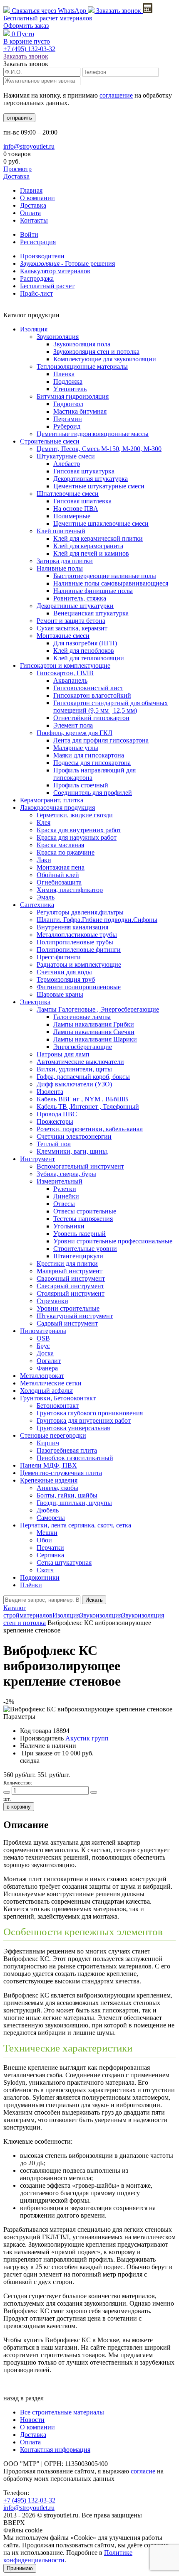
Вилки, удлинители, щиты (74, 1069)
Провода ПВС (57, 1114)
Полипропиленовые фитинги (79, 950)
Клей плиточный (61, 531)
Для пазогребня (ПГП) (85, 643)
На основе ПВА (76, 509)
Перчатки (50, 1548)
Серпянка (50, 1555)
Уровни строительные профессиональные (113, 1241)
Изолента (50, 1092)
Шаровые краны (60, 994)
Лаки (44, 860)
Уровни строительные (68, 1308)
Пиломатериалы (43, 1331)
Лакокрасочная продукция (57, 808)
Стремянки (52, 1301)
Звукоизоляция (58, 337)
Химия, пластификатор (70, 890)
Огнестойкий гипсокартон (91, 718)
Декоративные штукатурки (75, 606)
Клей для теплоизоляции (89, 658)
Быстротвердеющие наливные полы (105, 576)
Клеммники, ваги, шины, (73, 1151)
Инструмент (37, 1159)
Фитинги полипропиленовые (79, 987)
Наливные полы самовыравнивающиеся (111, 583)
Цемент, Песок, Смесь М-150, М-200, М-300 (99, 449)
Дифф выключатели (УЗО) (74, 1084)
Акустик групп (87, 1738)
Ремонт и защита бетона (71, 621)
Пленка (64, 374)
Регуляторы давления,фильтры (80, 912)
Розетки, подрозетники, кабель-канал (90, 1129)
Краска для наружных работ (77, 837)
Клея (44, 822)
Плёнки (31, 1585)
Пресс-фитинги (59, 957)
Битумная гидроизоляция (73, 396)
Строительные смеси (50, 441)
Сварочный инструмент (71, 1278)
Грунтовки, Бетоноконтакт (58, 1398)
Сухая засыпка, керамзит (72, 628)
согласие (143, 2471)
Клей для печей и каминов (91, 553)
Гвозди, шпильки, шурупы (74, 1503)
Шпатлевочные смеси (68, 494)
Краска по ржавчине (66, 852)
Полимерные (72, 516)
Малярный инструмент (70, 1271)
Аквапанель (70, 680)
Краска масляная (60, 845)
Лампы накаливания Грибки (94, 1024)
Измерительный (60, 1181)
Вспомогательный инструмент (80, 1166)
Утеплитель (70, 389)
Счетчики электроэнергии (74, 1136)
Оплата (30, 213)
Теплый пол (54, 1144)
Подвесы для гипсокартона (92, 763)
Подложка (68, 381)
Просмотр (17, 169)
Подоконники (40, 1577)
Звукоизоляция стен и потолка (96, 352)
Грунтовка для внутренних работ (84, 1420)
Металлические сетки (51, 1383)
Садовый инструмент (67, 1323)
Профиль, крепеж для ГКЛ (75, 733)
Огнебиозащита (59, 882)
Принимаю (20, 2568)
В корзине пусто (27, 41)
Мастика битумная (80, 411)
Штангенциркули (78, 1256)
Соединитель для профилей (93, 793)
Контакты (34, 220)
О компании (37, 198)
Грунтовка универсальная (73, 1428)
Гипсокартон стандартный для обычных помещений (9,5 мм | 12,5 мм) (111, 707)
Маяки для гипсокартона (89, 755)
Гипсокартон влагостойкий (92, 695)
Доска (45, 1353)
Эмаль (46, 897)
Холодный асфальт (47, 1391)
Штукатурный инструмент (75, 1316)
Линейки (66, 1196)
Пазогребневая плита (67, 1450)
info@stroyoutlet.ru (29, 146)
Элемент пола (73, 725)
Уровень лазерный (80, 1234)
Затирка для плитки (65, 561)
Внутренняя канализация (72, 927)
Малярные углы (76, 748)
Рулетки (65, 1189)
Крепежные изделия (49, 1480)
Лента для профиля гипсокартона (101, 740)
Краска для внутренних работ (79, 830)
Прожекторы (55, 1121)
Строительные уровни (85, 1249)
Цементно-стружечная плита (61, 1473)
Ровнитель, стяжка (80, 598)
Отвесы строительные (85, 1211)
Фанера (47, 1368)
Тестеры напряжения (83, 1219)
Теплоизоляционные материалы (82, 366)
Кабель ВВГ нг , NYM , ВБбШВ (82, 1099)
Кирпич (48, 1443)
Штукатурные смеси (66, 456)
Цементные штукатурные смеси (99, 486)
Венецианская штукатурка (91, 613)
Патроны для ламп (63, 1054)
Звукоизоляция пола (82, 344)
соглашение (116, 95)
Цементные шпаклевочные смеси (101, 523)
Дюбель (48, 1510)
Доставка (16, 176)
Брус (43, 1346)
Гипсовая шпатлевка (82, 501)
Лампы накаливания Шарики (95, 1039)
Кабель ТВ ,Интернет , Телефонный (88, 1107)
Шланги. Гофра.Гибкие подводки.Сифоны (97, 920)
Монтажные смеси (63, 636)
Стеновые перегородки (53, 1435)
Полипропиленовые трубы (75, 942)
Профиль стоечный (81, 785)
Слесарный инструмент (70, 1286)
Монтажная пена (61, 867)
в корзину (19, 1807)
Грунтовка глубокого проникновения (90, 1413)
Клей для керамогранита (88, 546)
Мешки (47, 1533)
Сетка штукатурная (64, 1563)
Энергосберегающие (83, 1047)
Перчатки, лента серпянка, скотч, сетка (76, 1525)
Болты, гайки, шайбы (67, 1495)
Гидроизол (68, 404)
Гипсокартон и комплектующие (65, 665)
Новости (32, 2420)
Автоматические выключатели (80, 1062)
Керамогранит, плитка (52, 800)
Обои (44, 1540)
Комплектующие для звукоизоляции (105, 359)
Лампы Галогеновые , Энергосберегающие (98, 1009)
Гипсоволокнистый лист (88, 688)
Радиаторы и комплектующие (79, 964)
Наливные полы (60, 568)
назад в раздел (24, 2398)
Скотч (45, 1570)
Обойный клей (58, 875)
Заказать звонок (119, 11)
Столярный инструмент (71, 1293)
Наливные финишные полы (93, 591)
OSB (43, 1338)
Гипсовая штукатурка (84, 471)
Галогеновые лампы (82, 1017)
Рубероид (67, 426)
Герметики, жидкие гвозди (75, 815)
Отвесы (64, 1204)
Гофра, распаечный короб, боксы (83, 1077)
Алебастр (67, 464)
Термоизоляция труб (66, 979)
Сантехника (37, 905)
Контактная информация (55, 2450)
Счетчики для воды (64, 972)
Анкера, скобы (57, 1488)
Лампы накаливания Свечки (94, 1032)
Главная (31, 190)
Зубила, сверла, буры (66, 1174)
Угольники (69, 1226)
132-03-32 (29, 49)
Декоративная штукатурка (91, 479)
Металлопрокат (42, 1376)
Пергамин (68, 419)
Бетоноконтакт (58, 1406)
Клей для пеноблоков (84, 651)
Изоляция (34, 329)
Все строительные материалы (62, 2412)
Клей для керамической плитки (98, 538)
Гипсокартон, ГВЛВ (65, 673)
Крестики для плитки (67, 1263)
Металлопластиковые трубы (77, 935)
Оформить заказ (26, 26)
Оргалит (49, 1361)
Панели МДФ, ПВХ (48, 1465)
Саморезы (51, 1518)
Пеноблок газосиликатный (75, 1458)
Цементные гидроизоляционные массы (93, 434)
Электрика (35, 1002)
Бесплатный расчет (48, 18)
